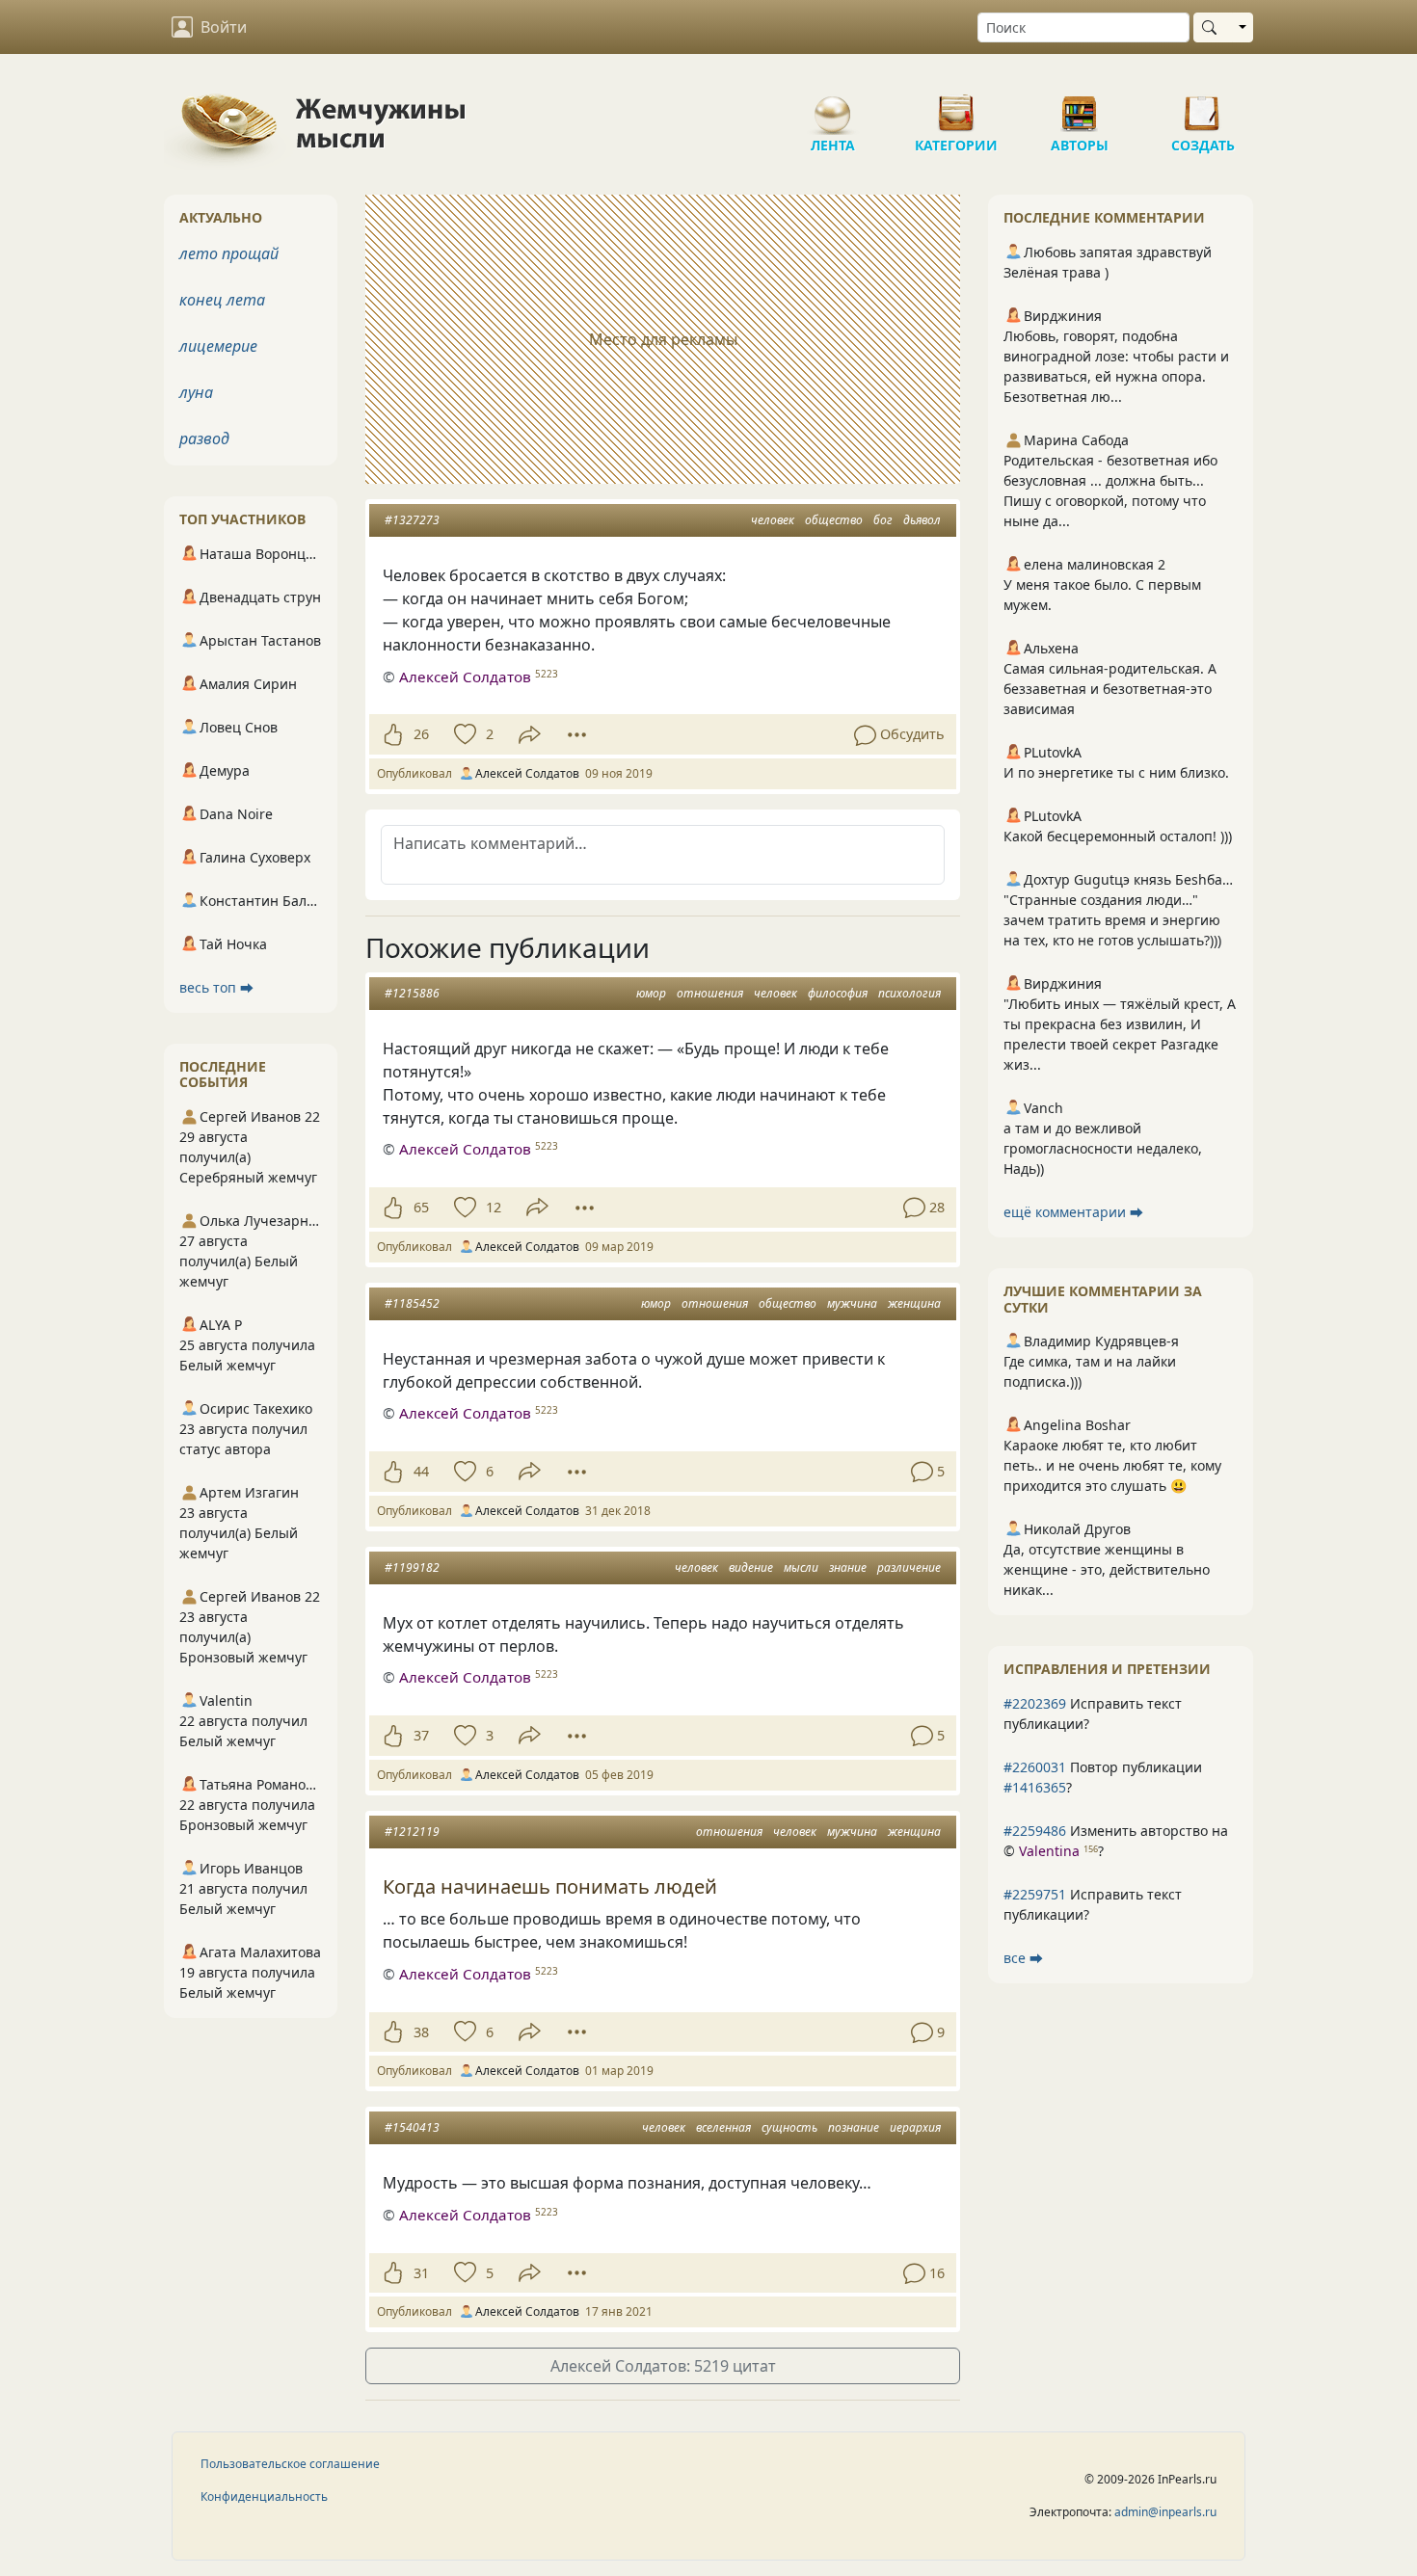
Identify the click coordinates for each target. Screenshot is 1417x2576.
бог (883, 520)
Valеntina (1049, 1851)
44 (421, 1471)
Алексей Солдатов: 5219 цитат (663, 2366)
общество (834, 520)
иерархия (915, 2127)
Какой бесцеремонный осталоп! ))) (1118, 836)
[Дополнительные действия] (577, 734)
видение (751, 1567)
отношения (710, 993)
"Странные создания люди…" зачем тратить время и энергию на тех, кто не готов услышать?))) (1112, 920)
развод (204, 438)
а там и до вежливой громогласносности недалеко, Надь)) (1103, 1148)
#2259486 (1035, 1831)
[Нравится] (393, 734)
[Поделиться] (530, 735)
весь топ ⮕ (216, 987)
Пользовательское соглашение (290, 2464)
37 (421, 1735)
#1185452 (412, 1303)
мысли (801, 1567)
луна (196, 392)
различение (909, 1567)
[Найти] (1213, 27)
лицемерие (218, 346)
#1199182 (412, 1567)
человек (773, 520)
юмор (651, 993)
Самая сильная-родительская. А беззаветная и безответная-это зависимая (1110, 689)
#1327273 (412, 520)
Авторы (1080, 106)
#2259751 (1035, 1894)
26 (421, 734)
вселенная (723, 2127)
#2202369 (1035, 1703)
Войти (224, 27)
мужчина (852, 1303)
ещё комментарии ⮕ (1073, 1212)
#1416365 (1035, 1787)
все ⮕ (1023, 1958)
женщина (914, 1303)
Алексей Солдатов (465, 677)
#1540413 (412, 2127)
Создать (1203, 106)
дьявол (922, 520)
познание (854, 2127)
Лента (833, 106)
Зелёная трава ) (1056, 272)
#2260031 (1035, 1767)
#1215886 (412, 993)
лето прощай (229, 253)
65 (421, 1207)
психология (909, 993)
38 (421, 2032)
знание (848, 1567)
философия (838, 993)
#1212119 (412, 1832)
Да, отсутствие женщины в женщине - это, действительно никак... (1107, 1569)
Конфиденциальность (264, 2496)
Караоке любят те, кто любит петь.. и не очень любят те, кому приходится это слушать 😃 (1112, 1465)
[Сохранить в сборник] (463, 734)
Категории (956, 106)
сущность (789, 2127)
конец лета (222, 300)
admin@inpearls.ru (1165, 2512)
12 (494, 1207)
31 (421, 2273)
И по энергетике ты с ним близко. (1116, 772)
